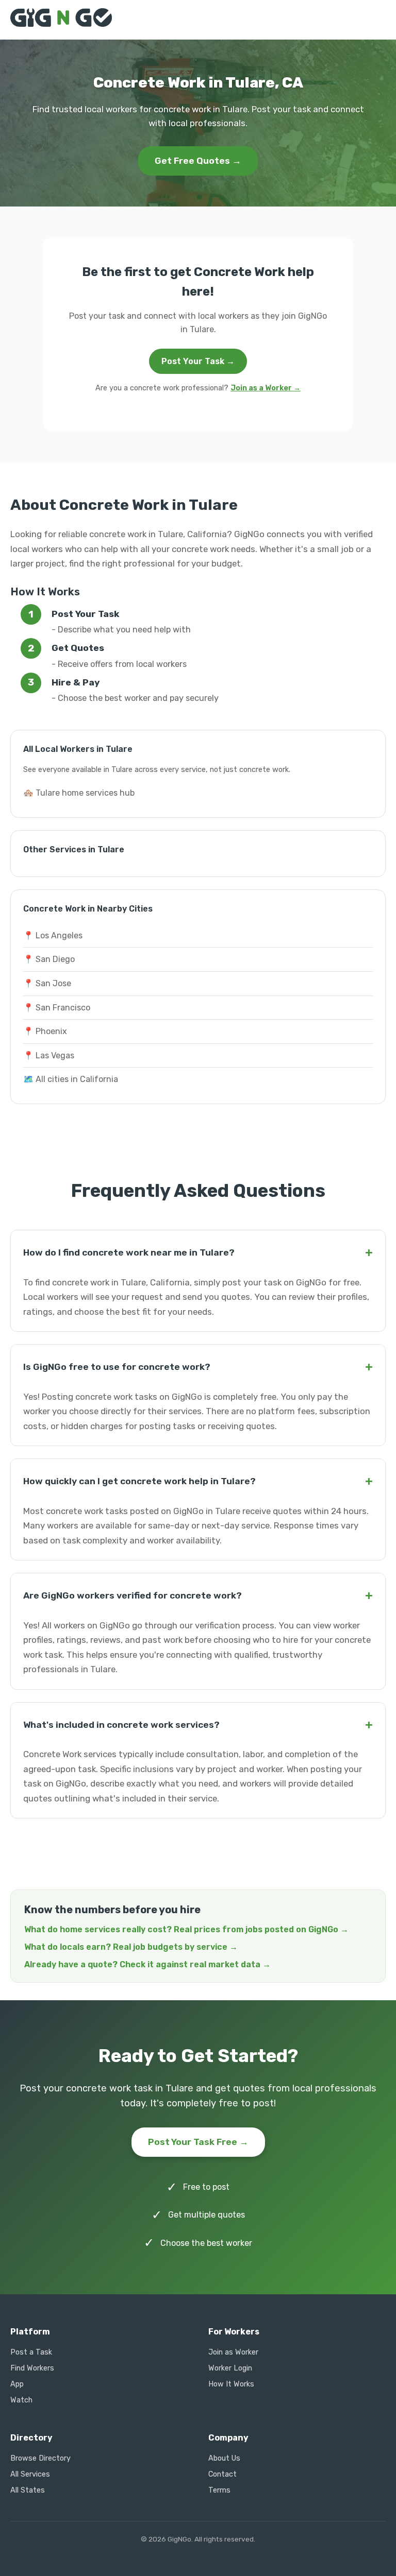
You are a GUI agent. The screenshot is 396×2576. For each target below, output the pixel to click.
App (17, 2384)
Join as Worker (233, 2352)
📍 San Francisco (57, 1008)
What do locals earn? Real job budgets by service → (131, 1947)
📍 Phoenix (45, 1031)
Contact (222, 2474)
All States (28, 2490)
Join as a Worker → (266, 388)
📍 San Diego (49, 959)
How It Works (231, 2384)
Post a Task (31, 2352)
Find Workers (32, 2368)
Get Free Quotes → (198, 161)
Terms (219, 2490)
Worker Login (230, 2368)
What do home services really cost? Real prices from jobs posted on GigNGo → (186, 1929)
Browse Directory (40, 2458)
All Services (30, 2474)
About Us (224, 2458)
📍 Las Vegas (49, 1055)
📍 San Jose (47, 983)
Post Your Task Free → (198, 2142)
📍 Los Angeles (53, 935)
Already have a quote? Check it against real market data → (147, 1964)
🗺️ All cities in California (71, 1079)
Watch (21, 2400)
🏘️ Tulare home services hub (79, 793)
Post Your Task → (198, 361)
